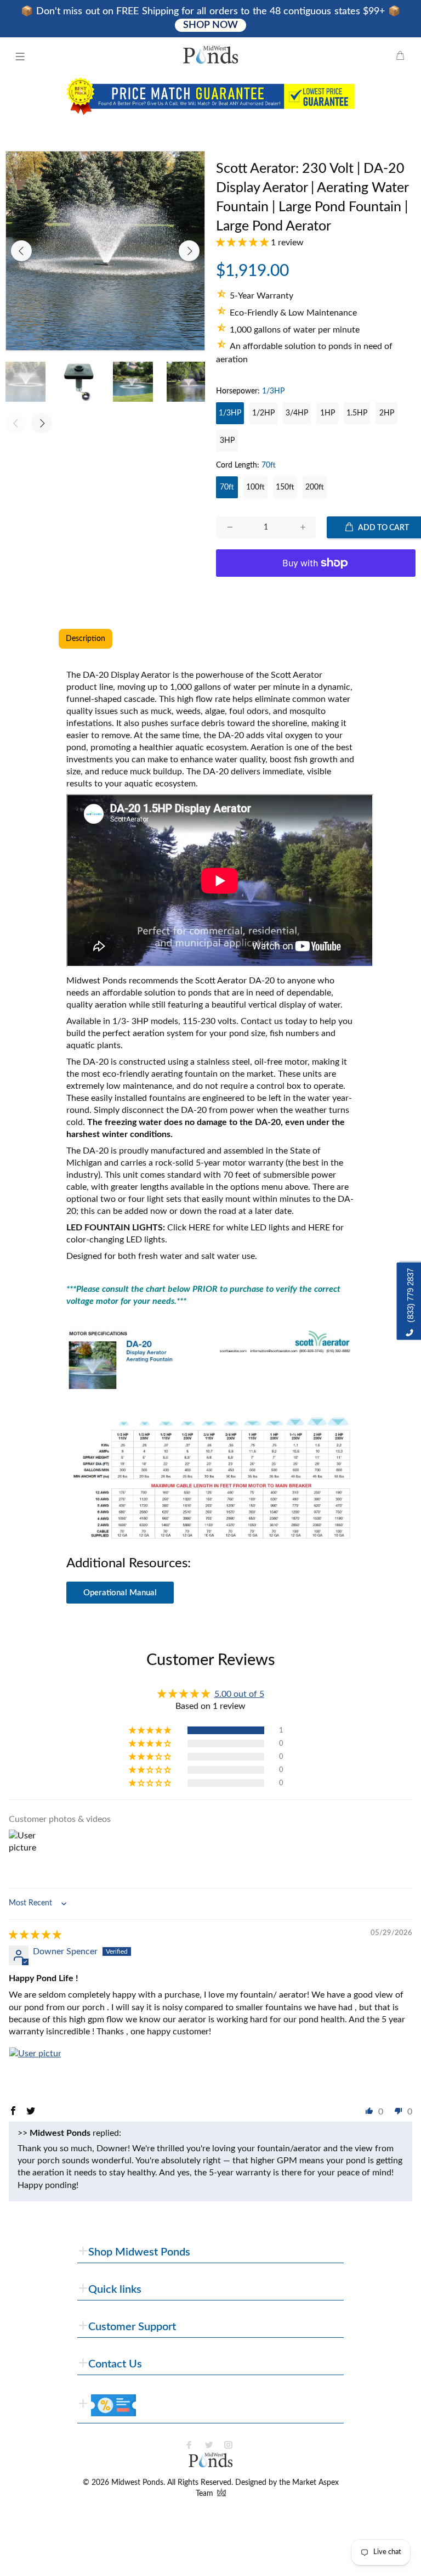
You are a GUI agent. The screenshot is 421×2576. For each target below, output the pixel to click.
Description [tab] (86, 639)
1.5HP (357, 413)
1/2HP (263, 413)
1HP (328, 413)
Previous (21, 251)
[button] (243, 243)
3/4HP (297, 413)
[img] (35, 1935)
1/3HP (230, 413)
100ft (255, 487)
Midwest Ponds (137, 2483)
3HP (227, 441)
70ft (227, 487)
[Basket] (400, 57)
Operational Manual (120, 1593)
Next (189, 251)
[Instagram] (229, 2445)
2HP (387, 413)
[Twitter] (209, 2445)
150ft (285, 487)
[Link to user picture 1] (35, 2073)
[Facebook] (189, 2445)
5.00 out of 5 (239, 1694)
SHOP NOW (210, 25)
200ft (315, 487)
